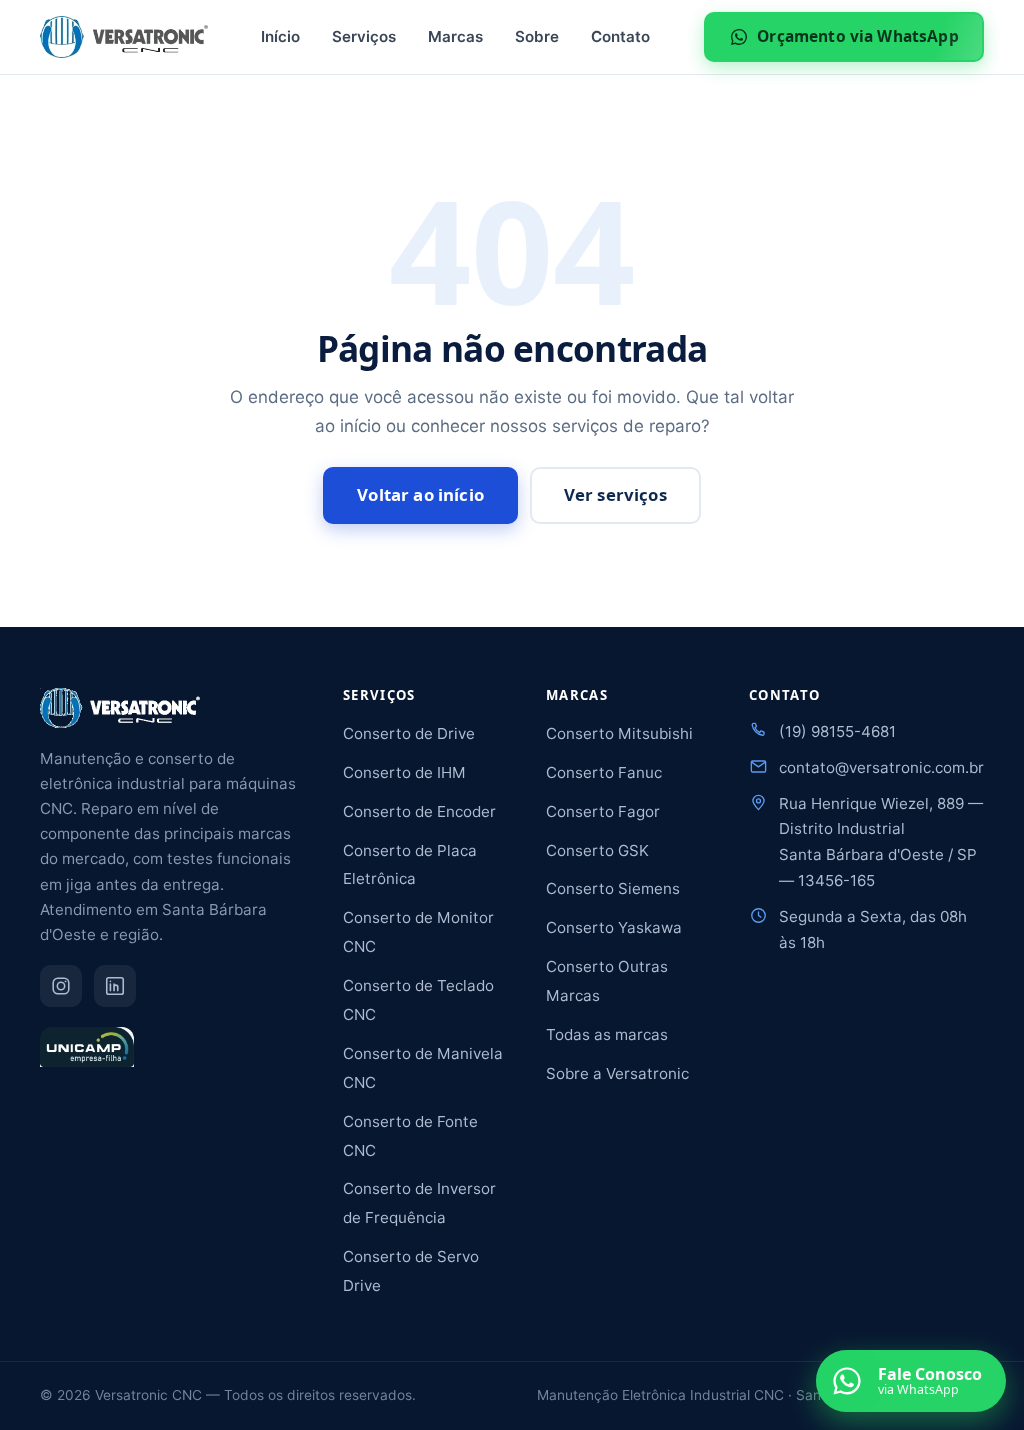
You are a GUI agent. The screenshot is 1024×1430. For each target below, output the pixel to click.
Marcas (455, 36)
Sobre (537, 36)
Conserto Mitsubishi (619, 733)
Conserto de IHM (404, 772)
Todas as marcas (607, 1034)
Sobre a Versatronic (617, 1073)
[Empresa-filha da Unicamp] (87, 1056)
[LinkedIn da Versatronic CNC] (115, 986)
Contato (620, 36)
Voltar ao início (420, 494)
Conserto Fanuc (604, 772)
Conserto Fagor (603, 811)
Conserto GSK (597, 850)
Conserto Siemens (613, 888)
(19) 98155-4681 (837, 731)
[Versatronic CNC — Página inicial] (124, 37)
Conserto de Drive (409, 733)
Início (280, 36)
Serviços (364, 36)
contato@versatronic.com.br (881, 767)
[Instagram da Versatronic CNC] (61, 986)
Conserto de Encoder (419, 811)
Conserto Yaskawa (614, 927)
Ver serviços (615, 494)
